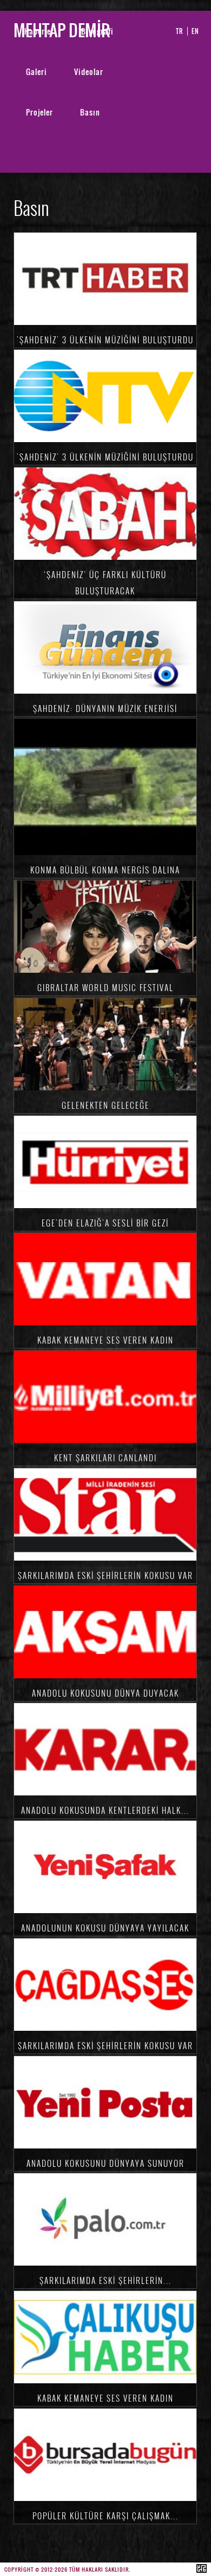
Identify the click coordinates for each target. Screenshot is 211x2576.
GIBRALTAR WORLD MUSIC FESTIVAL (105, 987)
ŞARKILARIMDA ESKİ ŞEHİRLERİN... (105, 2280)
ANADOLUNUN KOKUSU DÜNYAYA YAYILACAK (105, 1928)
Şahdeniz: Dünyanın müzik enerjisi (105, 708)
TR (180, 31)
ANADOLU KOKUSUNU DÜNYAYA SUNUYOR (105, 2163)
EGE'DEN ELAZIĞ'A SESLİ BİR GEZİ (105, 1223)
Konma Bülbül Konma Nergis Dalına (105, 870)
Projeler (39, 112)
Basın (90, 112)
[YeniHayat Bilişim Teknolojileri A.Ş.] (202, 2570)
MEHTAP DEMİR (62, 30)
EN (195, 31)
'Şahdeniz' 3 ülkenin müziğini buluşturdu (105, 340)
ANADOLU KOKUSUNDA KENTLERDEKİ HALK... (105, 1810)
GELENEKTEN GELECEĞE (105, 1105)
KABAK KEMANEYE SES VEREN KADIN (105, 1340)
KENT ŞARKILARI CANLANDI (105, 1458)
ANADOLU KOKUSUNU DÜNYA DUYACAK (105, 1693)
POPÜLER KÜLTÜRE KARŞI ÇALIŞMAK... (105, 2516)
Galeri (37, 72)
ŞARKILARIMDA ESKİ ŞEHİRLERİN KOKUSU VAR (105, 1575)
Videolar (89, 72)
